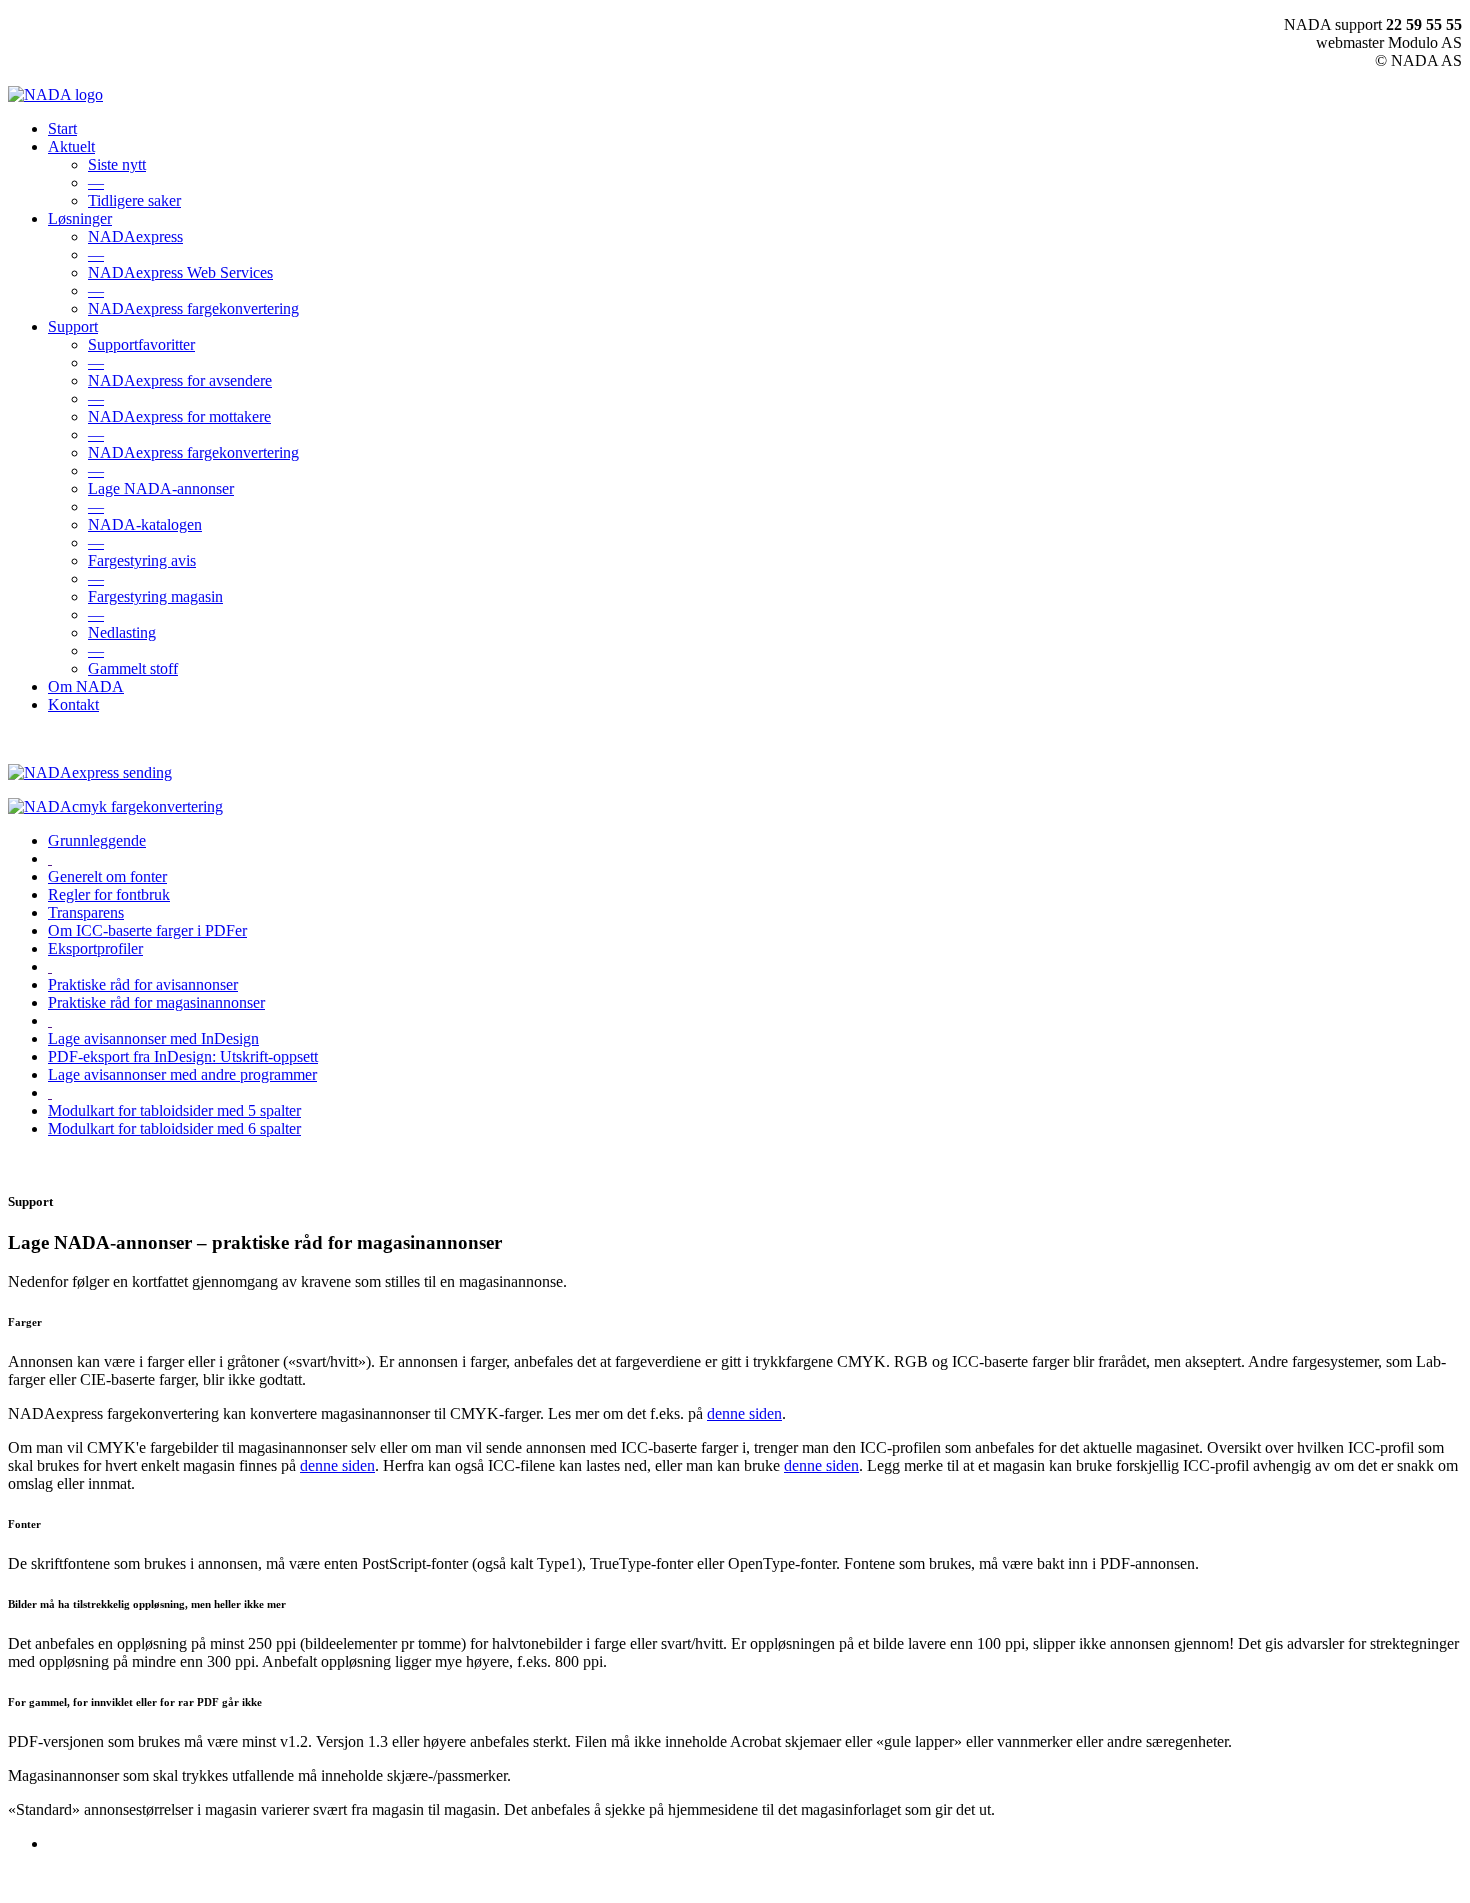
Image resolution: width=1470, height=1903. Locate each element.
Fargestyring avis (142, 560)
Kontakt (73, 704)
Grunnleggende (97, 840)
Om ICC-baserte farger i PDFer (147, 930)
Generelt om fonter (107, 876)
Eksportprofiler (95, 948)
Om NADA (86, 686)
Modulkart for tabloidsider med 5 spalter (174, 1110)
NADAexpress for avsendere (180, 380)
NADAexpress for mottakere (179, 416)
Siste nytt (117, 164)
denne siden (744, 1413)
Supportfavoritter (141, 344)
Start (62, 128)
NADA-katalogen (145, 524)
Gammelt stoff (133, 668)
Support (73, 326)
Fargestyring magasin (155, 596)
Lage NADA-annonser (161, 488)
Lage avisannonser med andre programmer (182, 1074)
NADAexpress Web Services (180, 272)
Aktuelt (71, 146)
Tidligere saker (134, 200)
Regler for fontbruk (109, 894)
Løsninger (80, 218)
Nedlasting (122, 632)
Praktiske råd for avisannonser (143, 984)
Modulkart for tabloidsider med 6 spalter (174, 1128)
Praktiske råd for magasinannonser (156, 1002)
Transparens (86, 912)
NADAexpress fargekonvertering (193, 308)
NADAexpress (135, 236)
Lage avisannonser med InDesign (153, 1038)
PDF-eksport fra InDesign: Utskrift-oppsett (183, 1056)
